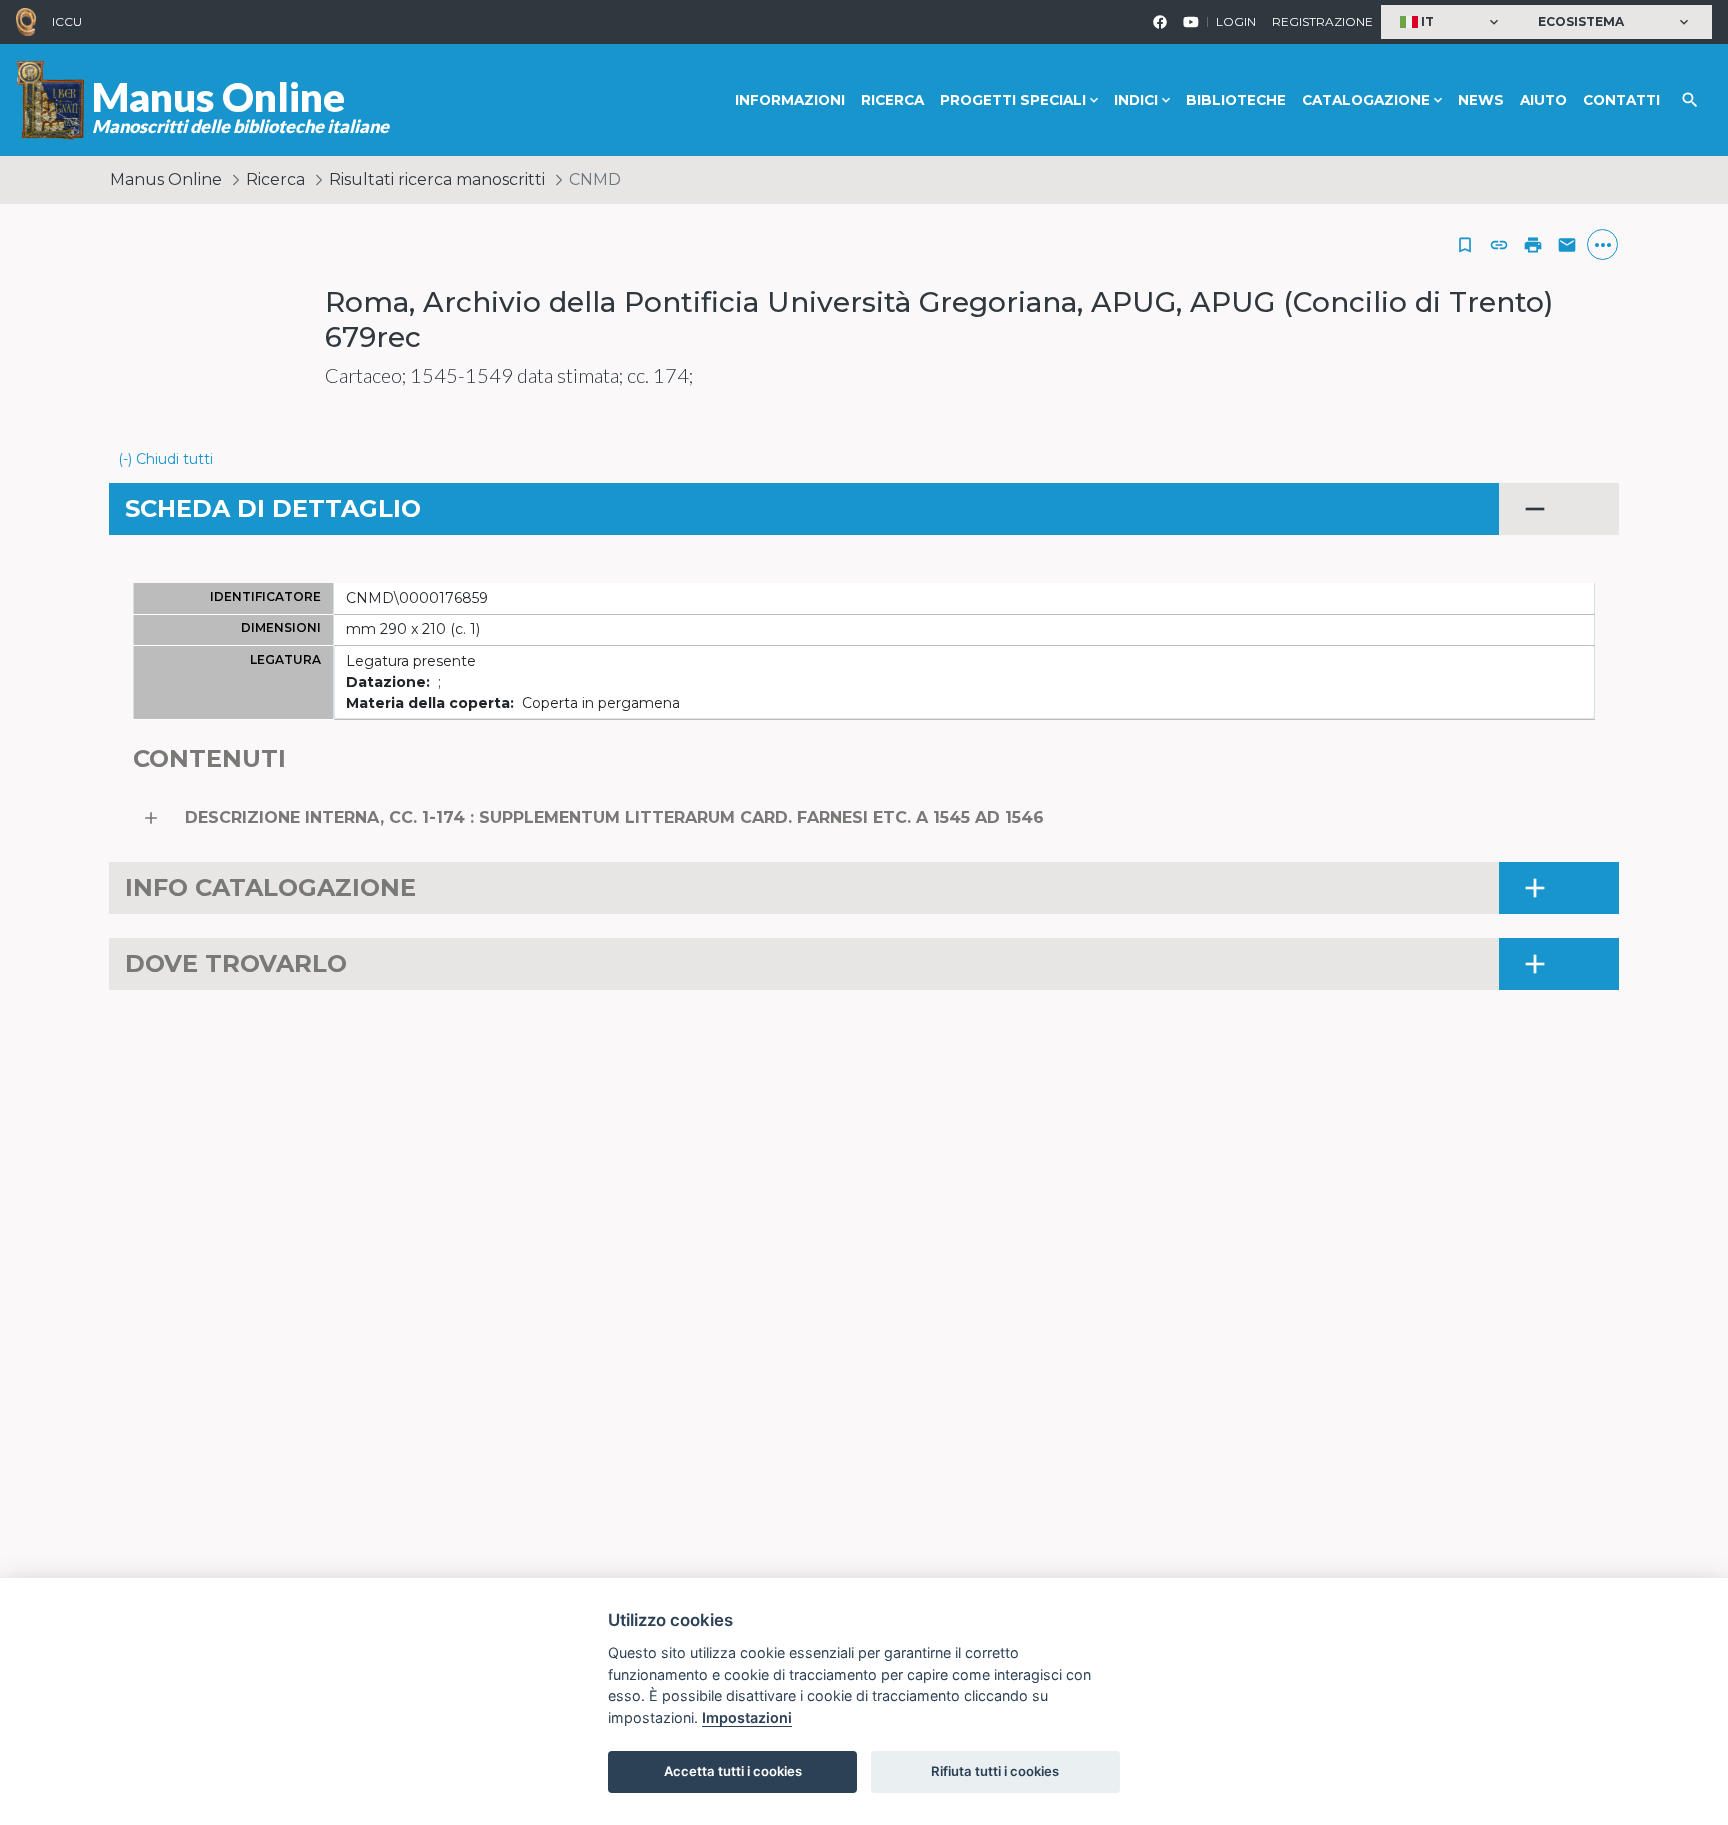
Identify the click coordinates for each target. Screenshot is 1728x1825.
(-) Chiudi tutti (165, 459)
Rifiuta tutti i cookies (995, 1771)
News (1481, 100)
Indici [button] (1136, 100)
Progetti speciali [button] (1013, 100)
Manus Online (166, 179)
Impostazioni (747, 1717)
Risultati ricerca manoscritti (437, 179)
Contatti (1621, 100)
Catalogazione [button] (1366, 100)
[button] (1451, 22)
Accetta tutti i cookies (733, 1771)
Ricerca (892, 100)
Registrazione (1322, 21)
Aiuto (1543, 100)
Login (1236, 21)
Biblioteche (1236, 100)
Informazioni (790, 100)
